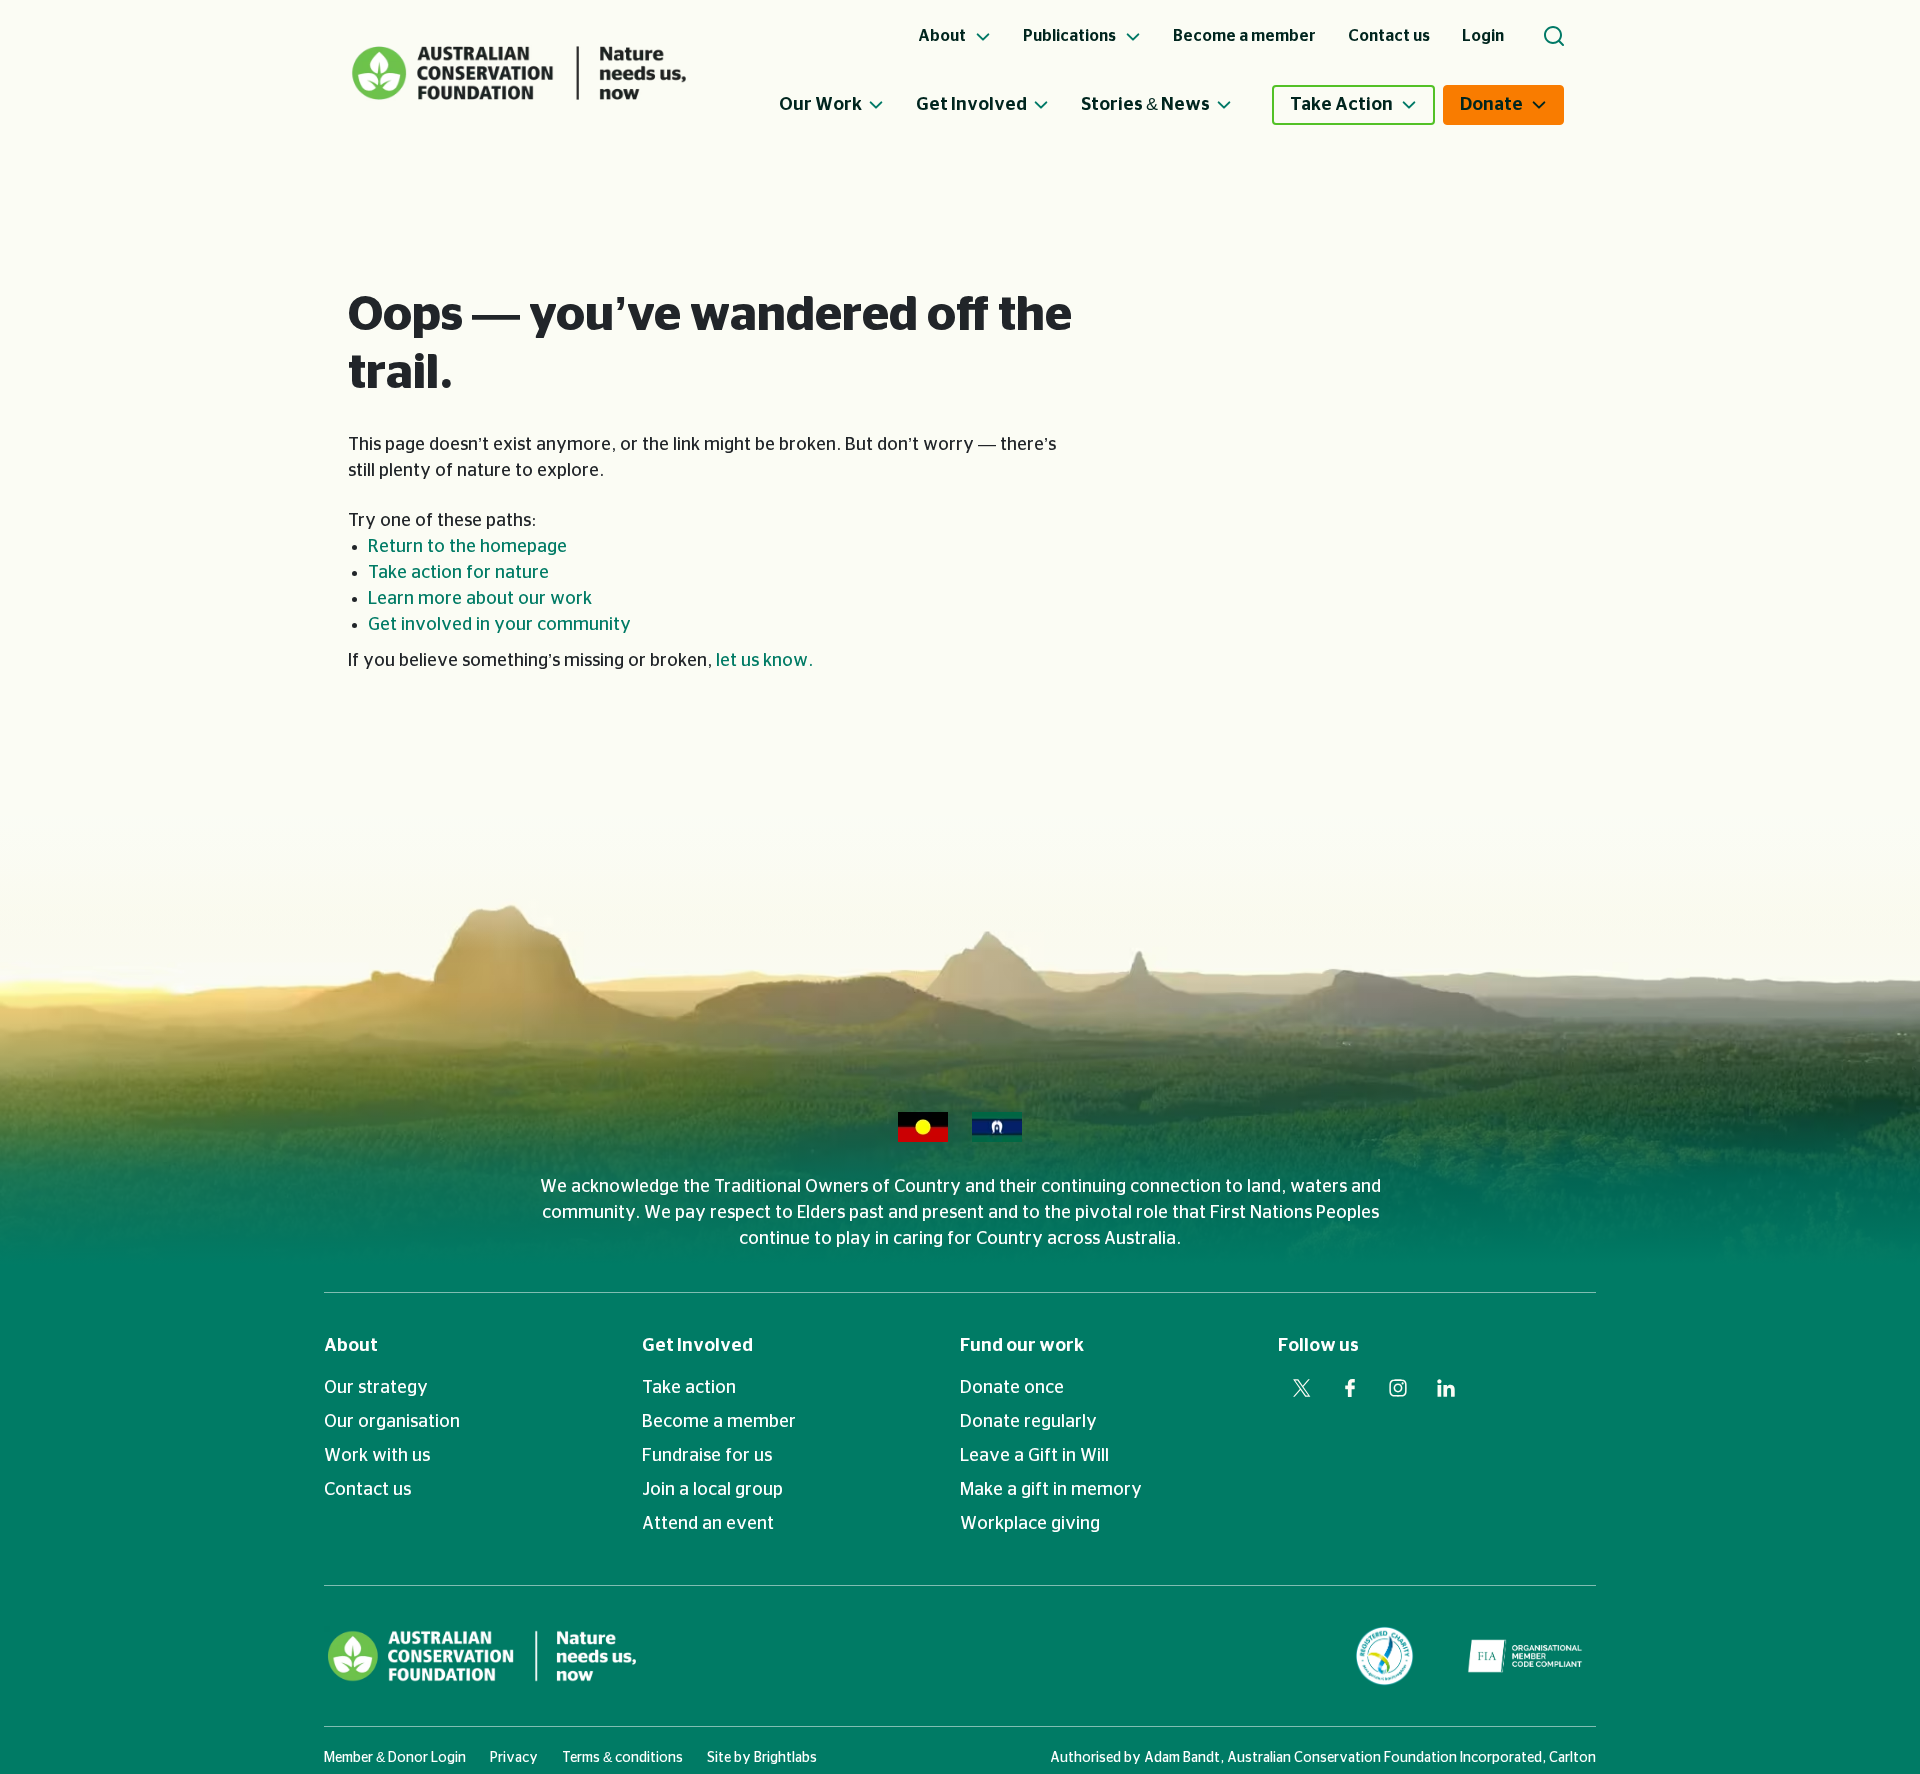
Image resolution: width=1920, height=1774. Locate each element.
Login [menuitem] (1483, 36)
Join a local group (712, 1490)
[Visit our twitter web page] (1302, 1388)
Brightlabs (785, 1758)
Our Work (820, 105)
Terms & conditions (622, 1758)
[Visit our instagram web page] (1398, 1388)
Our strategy (376, 1388)
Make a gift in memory (1051, 1490)
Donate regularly (1028, 1422)
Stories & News (1145, 105)
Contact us (367, 1490)
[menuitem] (847, 105)
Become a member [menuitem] (1244, 36)
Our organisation (392, 1422)
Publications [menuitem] (1071, 36)
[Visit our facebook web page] (1350, 1388)
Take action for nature (458, 573)
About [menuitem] (943, 36)
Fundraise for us (707, 1456)
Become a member (719, 1422)
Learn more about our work (480, 599)
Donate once (1012, 1388)
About (351, 1346)
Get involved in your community (499, 625)
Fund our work (1022, 1346)
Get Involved (971, 105)
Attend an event (708, 1524)
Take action (689, 1388)
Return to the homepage (467, 547)
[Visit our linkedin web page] (1446, 1388)
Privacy (514, 1758)
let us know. (764, 661)
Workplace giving (1030, 1524)
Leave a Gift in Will (1034, 1456)
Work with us (377, 1456)
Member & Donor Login (395, 1758)
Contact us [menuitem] (1389, 36)
